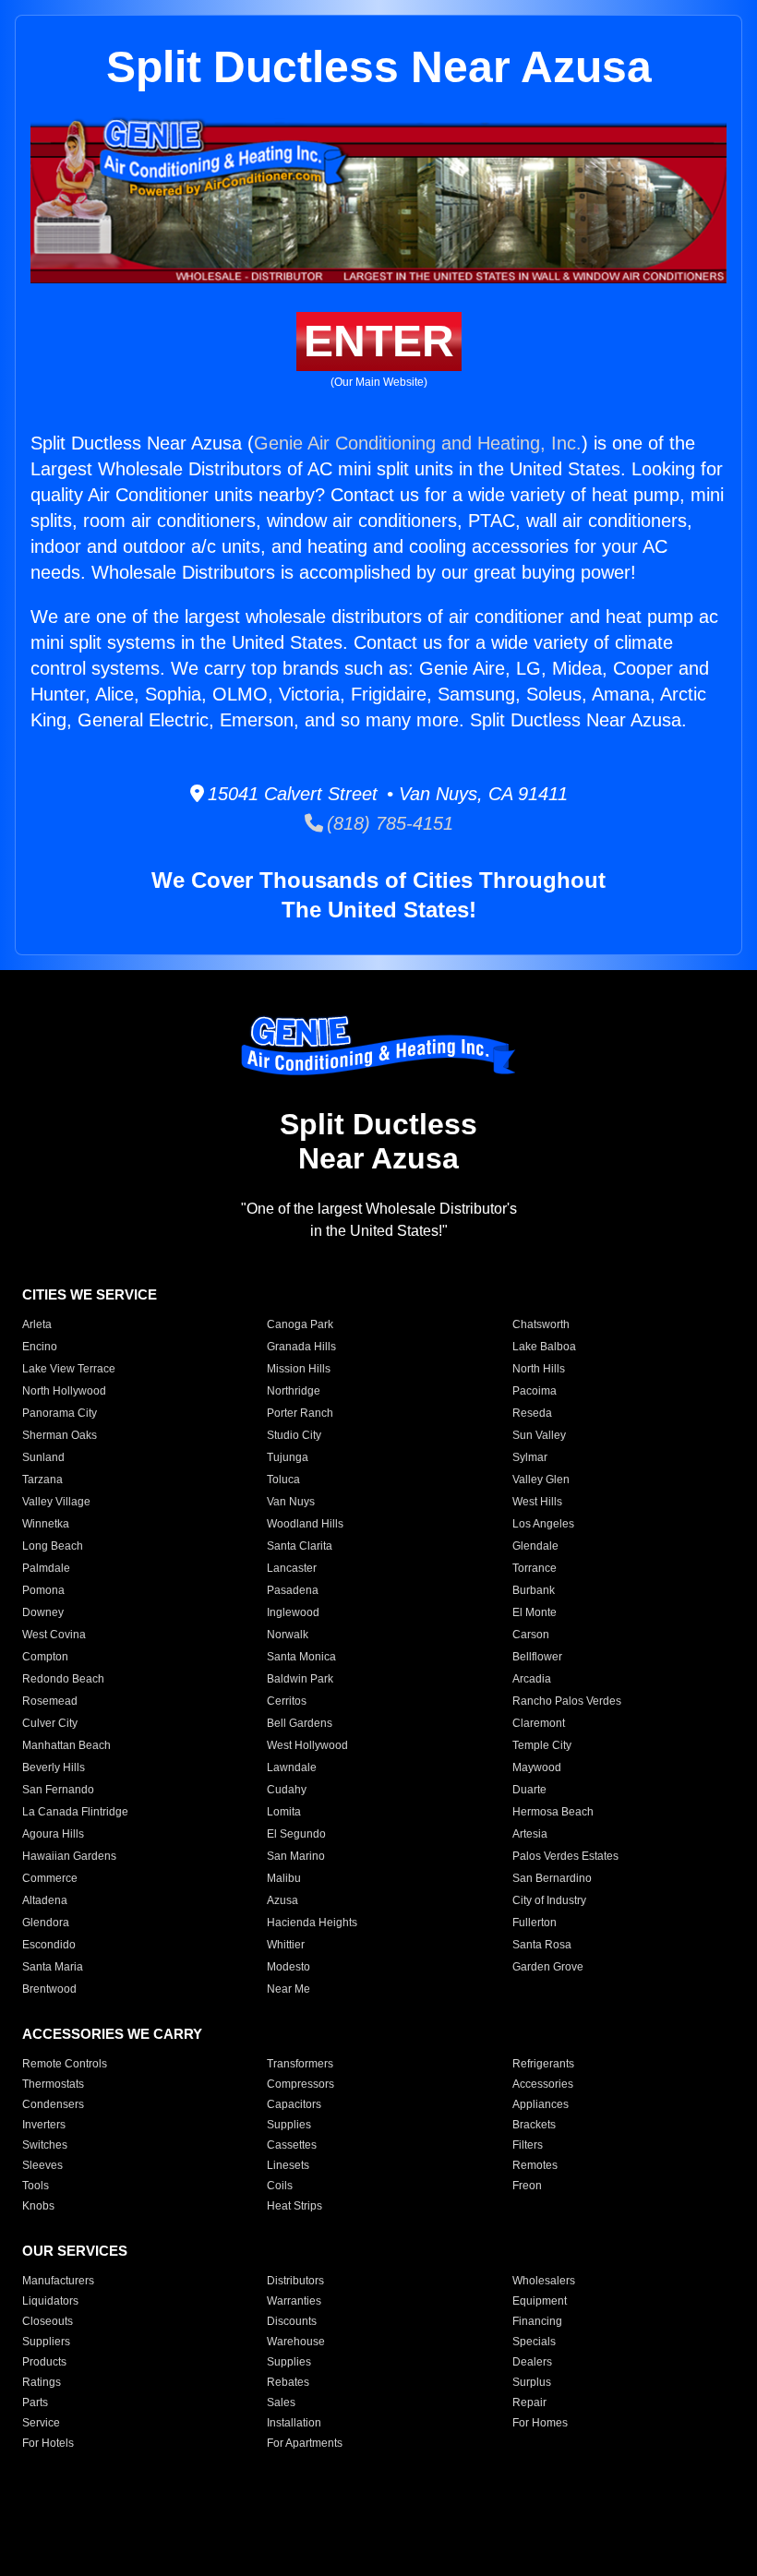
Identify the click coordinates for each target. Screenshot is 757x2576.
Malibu (284, 1878)
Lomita (284, 1812)
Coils (280, 2186)
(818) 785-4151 (388, 823)
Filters (528, 2145)
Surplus (532, 2382)
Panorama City (60, 1413)
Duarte (529, 1790)
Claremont (539, 1723)
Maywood (537, 1767)
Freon (527, 2186)
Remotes (535, 2165)
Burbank (534, 1590)
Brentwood (49, 1989)
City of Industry (549, 1900)
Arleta (37, 1324)
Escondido (49, 1945)
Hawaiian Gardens (69, 1856)
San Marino (296, 1856)
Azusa (282, 1900)
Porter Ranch (300, 1413)
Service (41, 2423)
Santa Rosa (542, 1945)
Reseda (532, 1413)
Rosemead (50, 1701)
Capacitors (294, 2104)
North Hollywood (64, 1391)
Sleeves (42, 2165)
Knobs (38, 2206)
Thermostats (53, 2084)
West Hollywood (307, 1745)
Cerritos (287, 1701)
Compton (45, 1657)
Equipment (540, 2301)
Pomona (43, 1590)
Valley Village (56, 1502)
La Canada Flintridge (75, 1812)
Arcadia (532, 1679)
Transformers (300, 2064)
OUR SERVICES (75, 2251)
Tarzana (42, 1480)
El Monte (535, 1612)
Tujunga (288, 1457)
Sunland (43, 1457)
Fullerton (535, 1923)
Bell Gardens (300, 1723)
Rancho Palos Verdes (567, 1701)
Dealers (532, 2362)
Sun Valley (539, 1435)
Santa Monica (301, 1657)
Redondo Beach (63, 1679)
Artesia (530, 1834)
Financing (537, 2321)
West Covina (54, 1635)
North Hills (539, 1369)
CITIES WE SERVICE (90, 1294)
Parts (35, 2402)
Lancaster (292, 1568)
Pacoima (535, 1391)
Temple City (542, 1745)
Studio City (294, 1435)
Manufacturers (58, 2281)
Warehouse (296, 2342)
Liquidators (50, 2301)
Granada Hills (301, 1347)
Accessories (543, 2084)
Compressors (300, 2084)
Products (44, 2362)
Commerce (50, 1878)
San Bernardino (552, 1878)
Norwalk (288, 1635)
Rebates (288, 2382)
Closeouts (48, 2321)
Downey (43, 1612)
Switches (45, 2145)
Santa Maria (53, 1967)
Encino (40, 1347)
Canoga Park (300, 1324)
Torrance (535, 1568)
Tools (36, 2186)
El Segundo (296, 1834)
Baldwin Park (300, 1679)
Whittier (286, 1945)
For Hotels (48, 2443)
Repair (529, 2402)
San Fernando (58, 1790)
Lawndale (292, 1767)
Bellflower (537, 1657)
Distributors (295, 2281)
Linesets (288, 2165)
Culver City (50, 1723)
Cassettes (292, 2145)
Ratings (42, 2382)
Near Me (288, 1989)
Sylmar (530, 1457)
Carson (531, 1635)
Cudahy (287, 1790)
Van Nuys (291, 1502)
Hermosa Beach (553, 1812)
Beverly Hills (54, 1767)
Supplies (289, 2125)
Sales (281, 2402)
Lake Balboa (544, 1347)
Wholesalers (544, 2281)
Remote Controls (65, 2064)
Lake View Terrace (69, 1369)
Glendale (535, 1546)
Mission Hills (299, 1369)
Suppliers (46, 2342)
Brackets (534, 2125)
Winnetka (46, 1524)
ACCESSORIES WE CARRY (112, 2034)
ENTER (379, 341)
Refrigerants (543, 2064)
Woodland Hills (305, 1524)
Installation (294, 2423)
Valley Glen (541, 1480)
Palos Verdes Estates (565, 1856)
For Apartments (305, 2443)
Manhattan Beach (66, 1745)
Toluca (283, 1480)
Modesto (288, 1967)
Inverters (44, 2125)
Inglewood (293, 1612)
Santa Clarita (300, 1546)
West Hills (537, 1502)
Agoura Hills (53, 1834)
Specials (534, 2342)
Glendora (46, 1923)
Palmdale (46, 1568)
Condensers (53, 2104)
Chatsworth (541, 1324)
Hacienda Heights (312, 1923)
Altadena (45, 1900)
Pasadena (293, 1590)
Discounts (292, 2321)
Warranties (294, 2301)
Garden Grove (548, 1967)
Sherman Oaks (60, 1435)
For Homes (540, 2423)
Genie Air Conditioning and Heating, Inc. (418, 443)
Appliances (541, 2104)
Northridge (294, 1391)
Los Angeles (543, 1524)
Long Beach (53, 1546)
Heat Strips (294, 2206)
